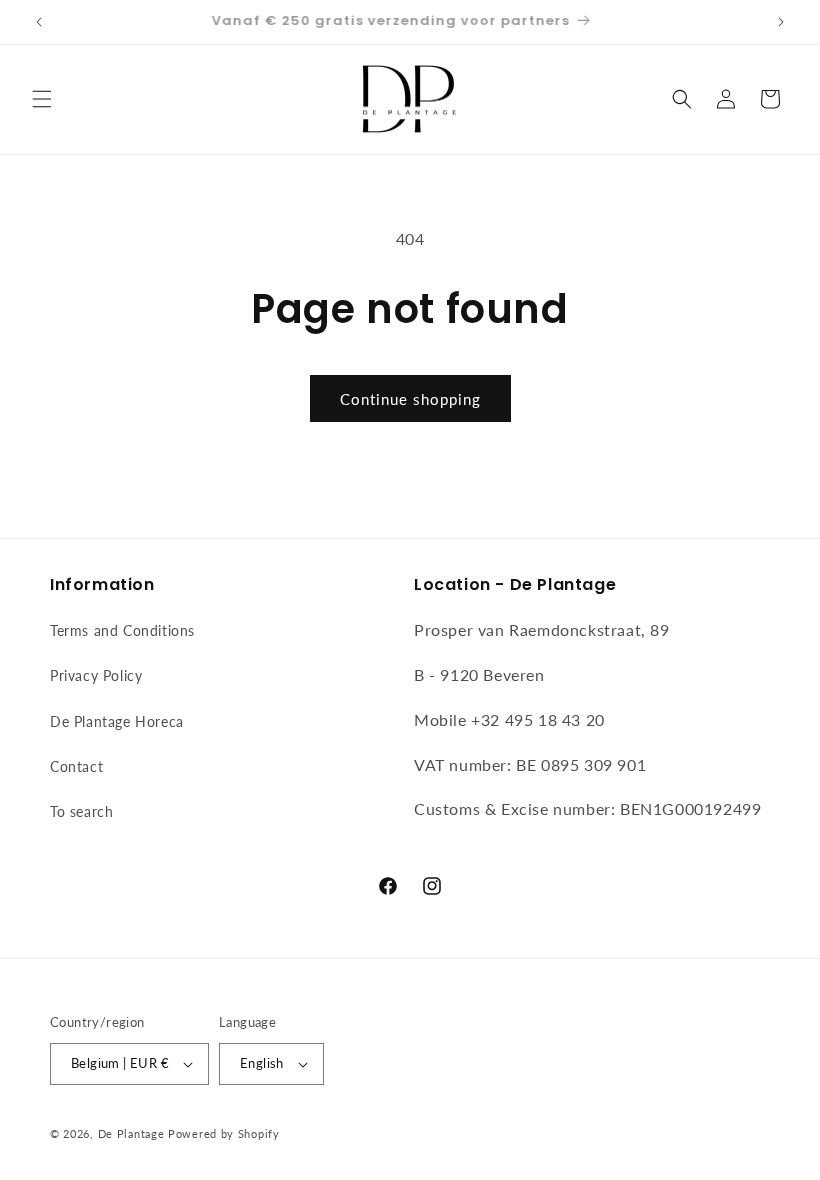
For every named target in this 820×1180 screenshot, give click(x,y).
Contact (76, 766)
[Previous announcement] (39, 22)
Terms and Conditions (122, 630)
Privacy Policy (96, 675)
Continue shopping (410, 399)
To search (81, 811)
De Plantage (131, 1133)
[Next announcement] (781, 22)
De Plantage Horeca (117, 721)
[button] (42, 99)
